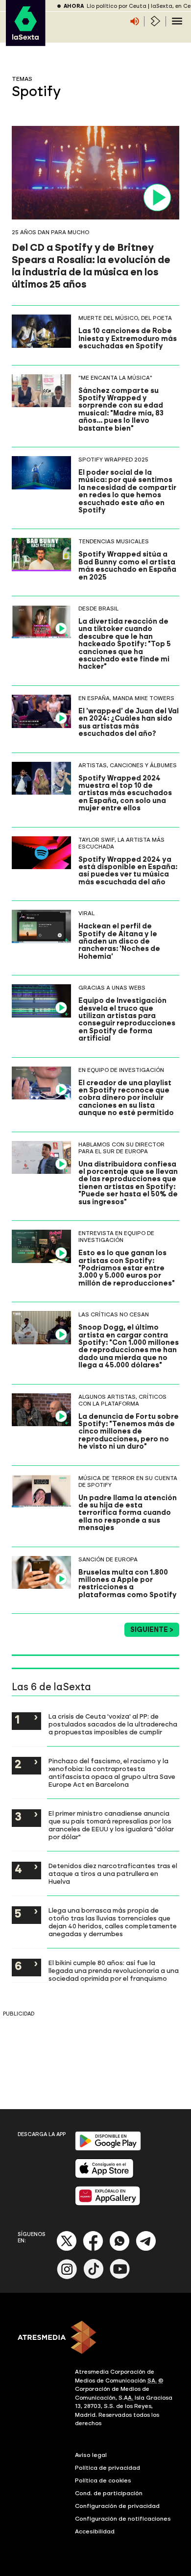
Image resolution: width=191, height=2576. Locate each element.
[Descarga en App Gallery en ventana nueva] (108, 2203)
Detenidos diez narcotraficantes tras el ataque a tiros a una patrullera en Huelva (113, 1873)
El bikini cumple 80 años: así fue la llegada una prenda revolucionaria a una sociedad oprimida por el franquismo (114, 1970)
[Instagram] (67, 2277)
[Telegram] (146, 2249)
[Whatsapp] (119, 2249)
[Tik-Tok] (94, 2277)
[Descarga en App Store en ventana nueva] (104, 2176)
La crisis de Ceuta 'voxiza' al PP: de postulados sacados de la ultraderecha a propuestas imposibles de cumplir (113, 1724)
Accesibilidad (95, 2531)
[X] (67, 2249)
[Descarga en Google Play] (108, 2149)
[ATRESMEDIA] (95, 2338)
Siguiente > (152, 1630)
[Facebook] (93, 2249)
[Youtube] (120, 2277)
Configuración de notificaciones (123, 2519)
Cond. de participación (109, 2493)
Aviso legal (91, 2455)
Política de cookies (103, 2480)
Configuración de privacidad (117, 2506)
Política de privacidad (107, 2468)
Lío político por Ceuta (117, 6)
